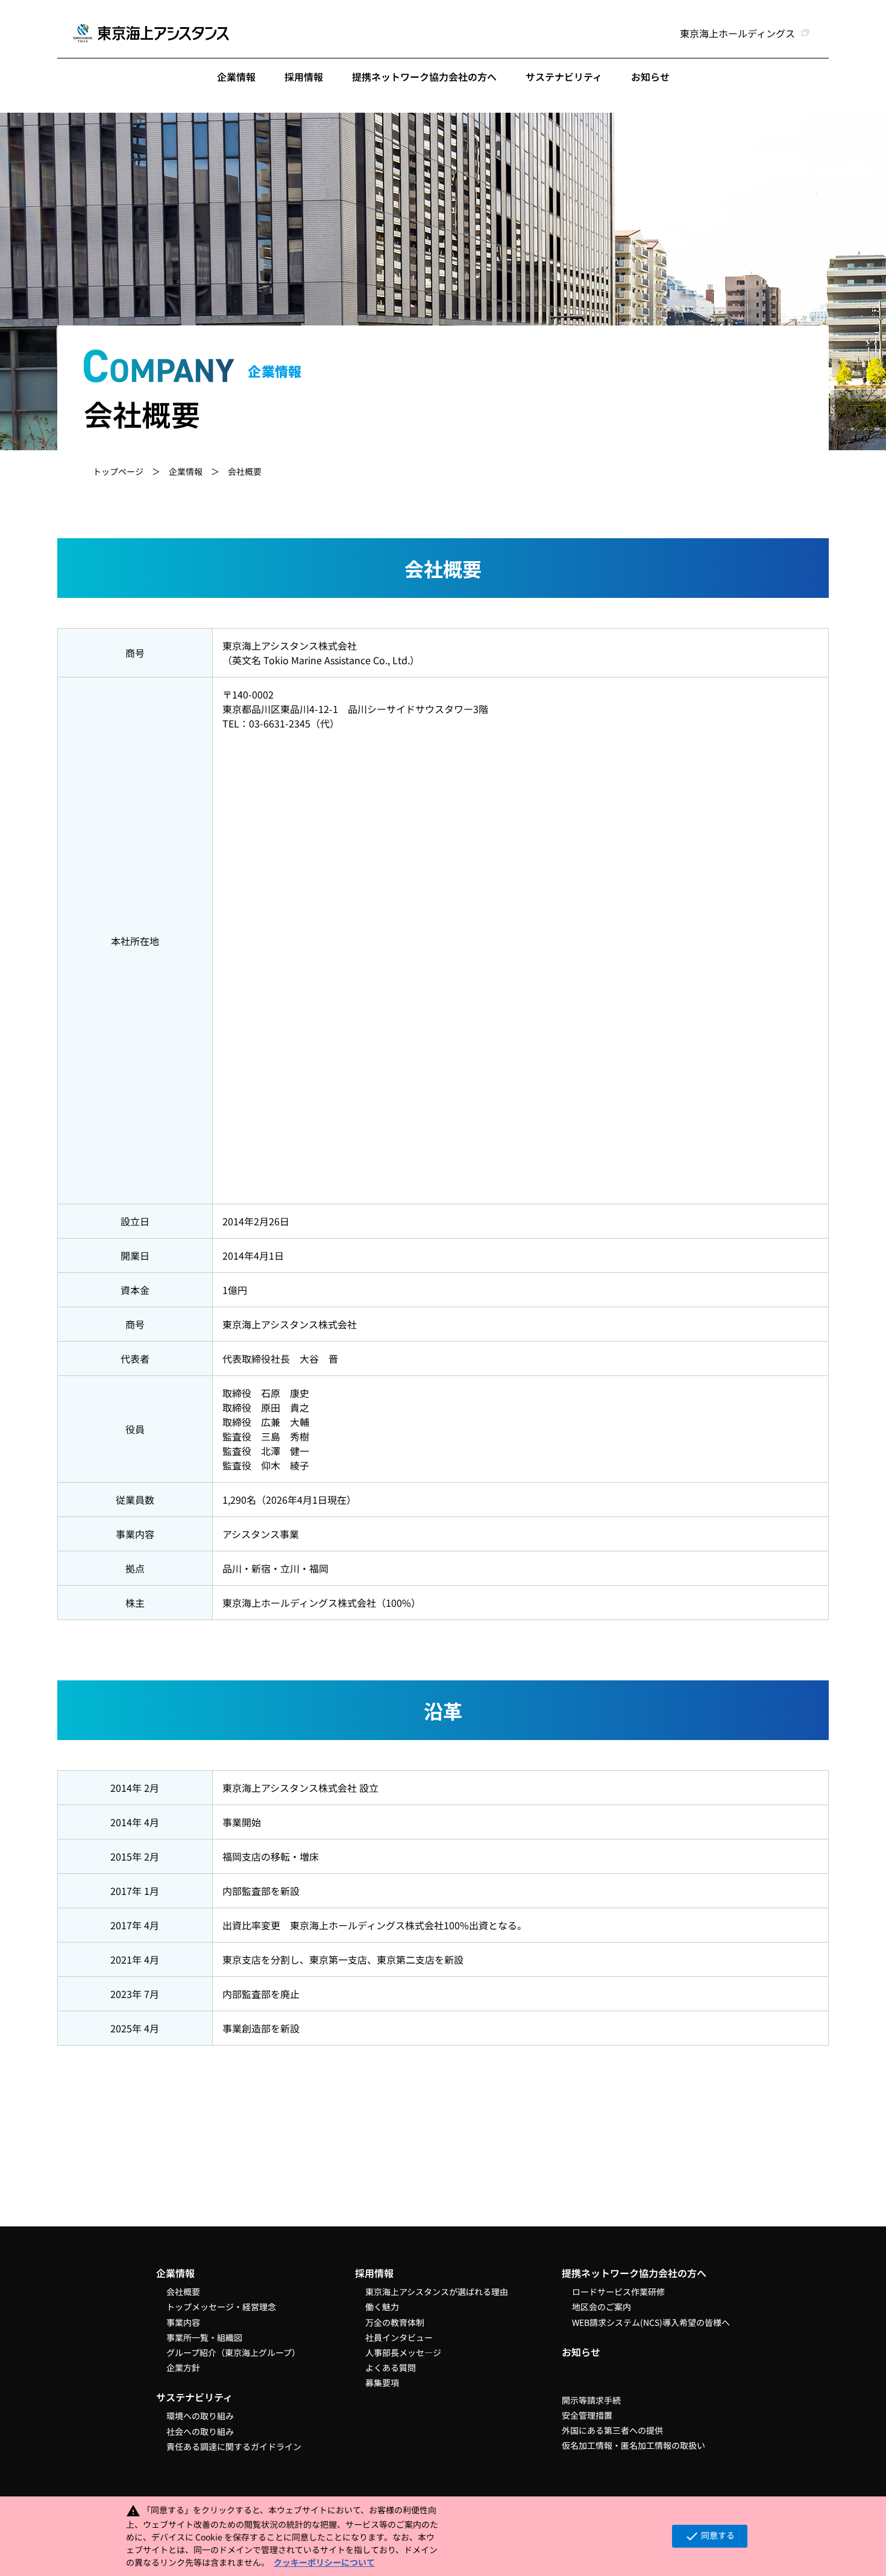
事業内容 (183, 2322)
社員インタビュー (399, 2337)
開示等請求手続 (591, 2400)
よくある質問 (391, 2367)
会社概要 (183, 2292)
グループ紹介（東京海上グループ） (233, 2352)
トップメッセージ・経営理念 (221, 2307)
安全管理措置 (587, 2415)
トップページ (118, 471)
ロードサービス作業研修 (618, 2292)
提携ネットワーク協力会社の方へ (424, 77)
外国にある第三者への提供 (612, 2430)
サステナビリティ (564, 77)
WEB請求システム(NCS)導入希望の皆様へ (651, 2322)
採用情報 (304, 77)
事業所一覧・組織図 (204, 2337)
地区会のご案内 (602, 2307)
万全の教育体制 (395, 2322)
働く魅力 (382, 2307)
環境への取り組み (200, 2416)
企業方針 (183, 2367)
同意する (710, 2536)
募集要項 (382, 2383)
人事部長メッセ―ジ (403, 2352)
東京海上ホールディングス (737, 33)
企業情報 (236, 77)
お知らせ (650, 77)
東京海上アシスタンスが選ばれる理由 (437, 2292)
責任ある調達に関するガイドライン (234, 2446)
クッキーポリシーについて (324, 2562)
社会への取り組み (200, 2431)
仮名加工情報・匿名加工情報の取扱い (633, 2445)
